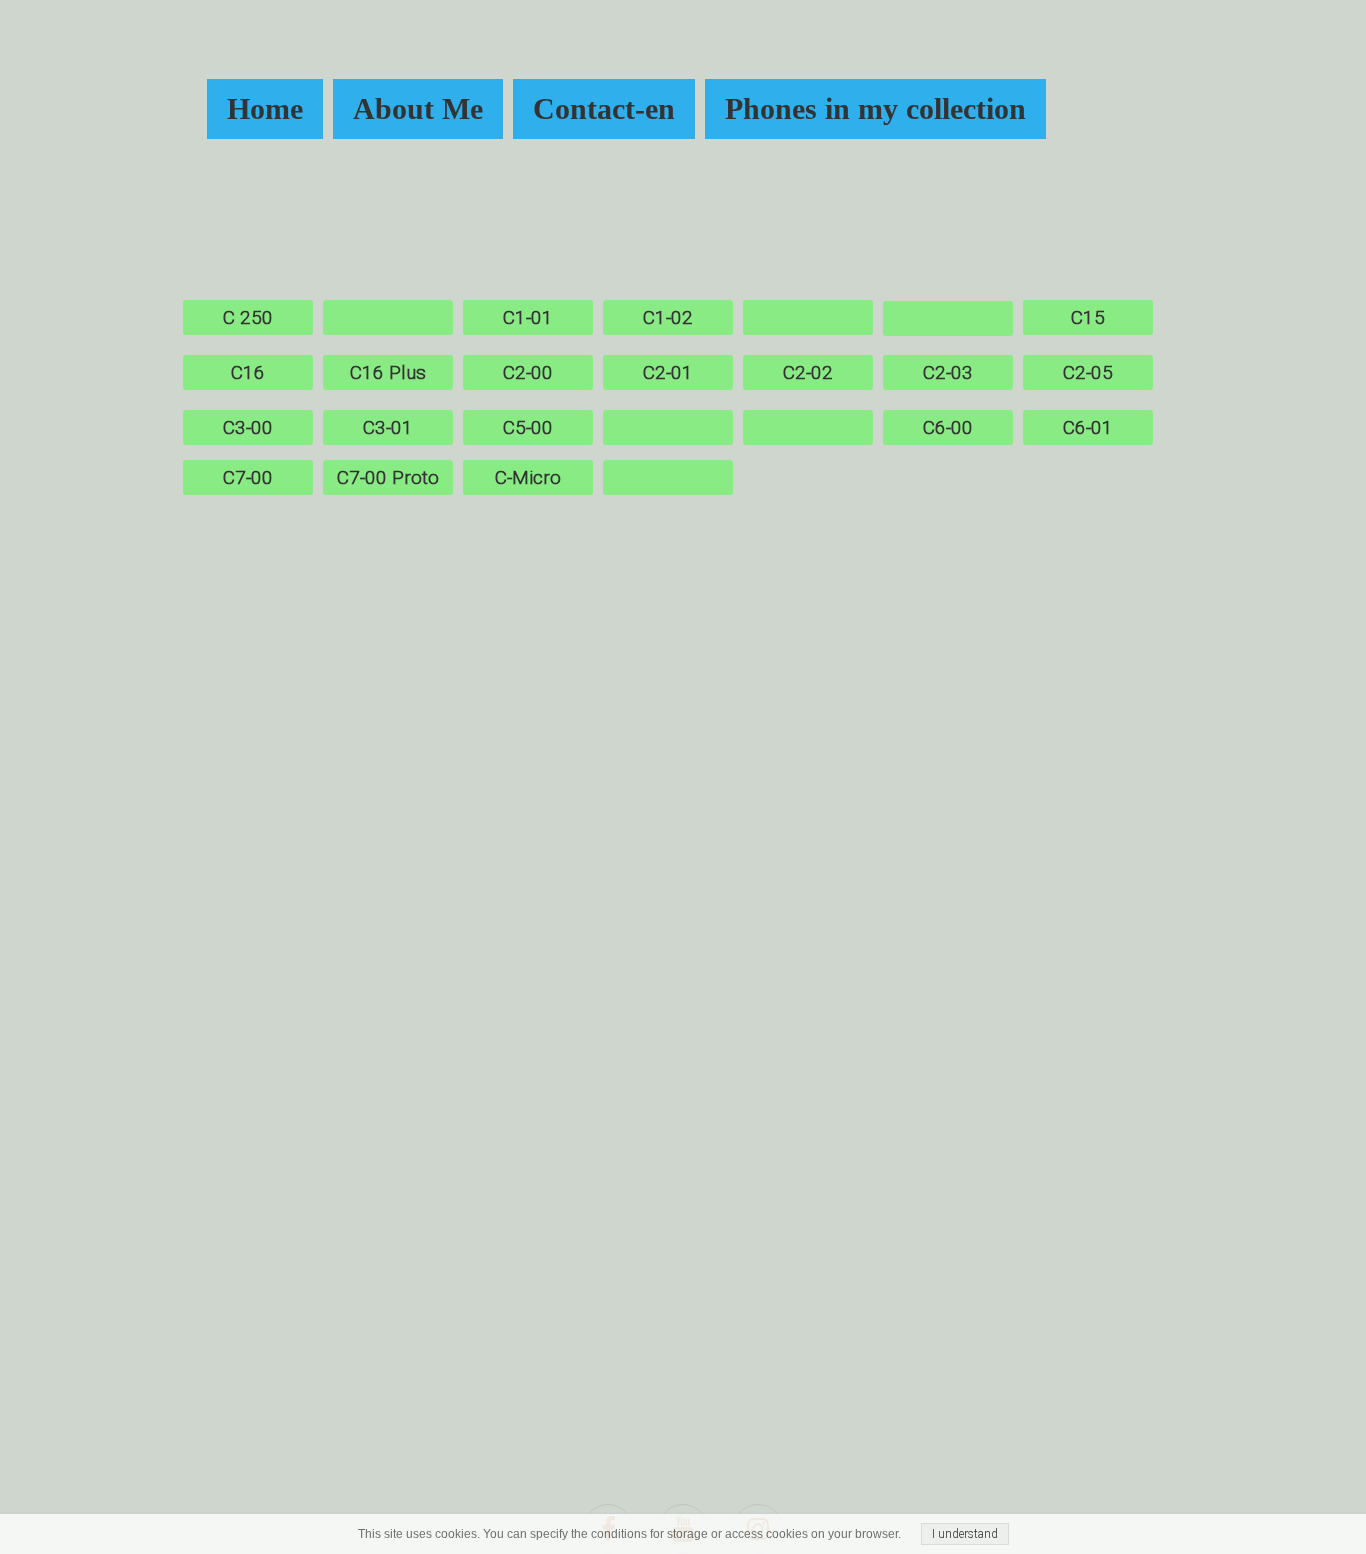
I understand (965, 1534)
